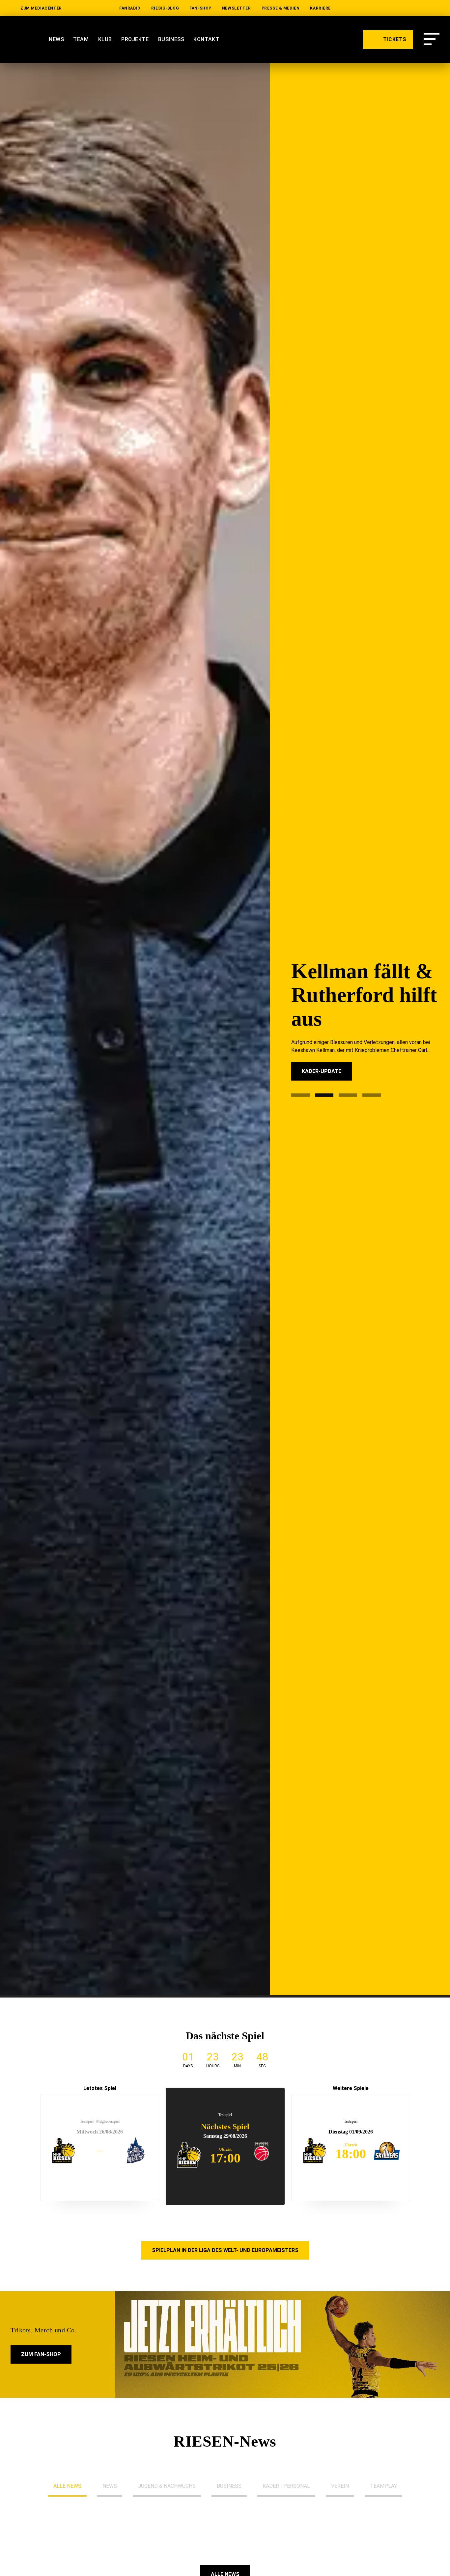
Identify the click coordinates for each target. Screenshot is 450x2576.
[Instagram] (393, 8)
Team (81, 39)
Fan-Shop (200, 8)
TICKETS (394, 39)
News (56, 39)
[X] (414, 8)
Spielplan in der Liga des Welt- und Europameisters (225, 2250)
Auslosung (318, 1087)
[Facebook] (435, 8)
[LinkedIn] (351, 8)
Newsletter (237, 8)
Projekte (135, 39)
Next (426, 2150)
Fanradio (130, 8)
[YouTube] (372, 8)
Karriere (320, 8)
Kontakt (206, 39)
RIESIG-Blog (165, 8)
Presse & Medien (281, 8)
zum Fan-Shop (41, 2354)
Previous (24, 2150)
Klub (105, 39)
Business (171, 39)
